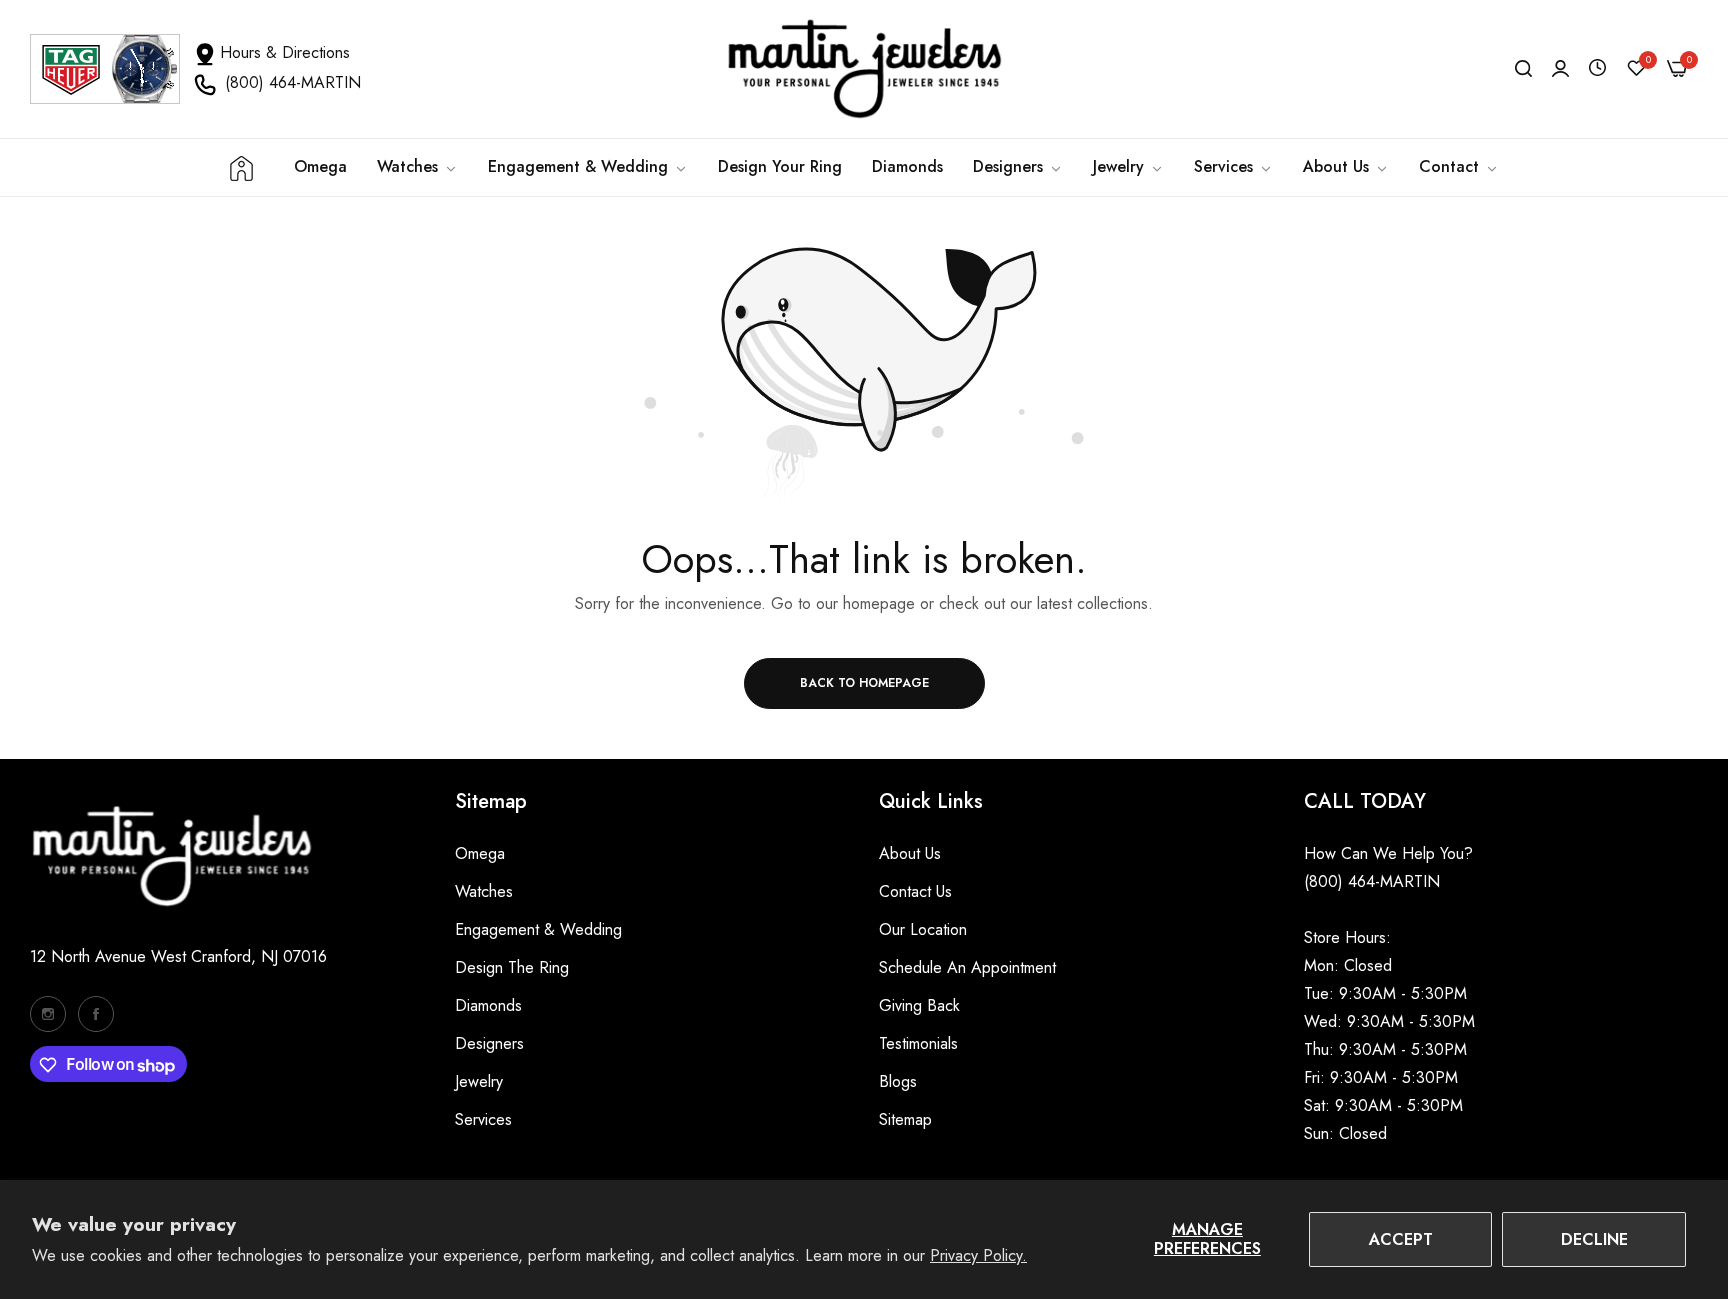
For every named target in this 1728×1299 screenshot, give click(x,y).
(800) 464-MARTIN (293, 82)
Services (483, 1119)
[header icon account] (1560, 69)
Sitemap (905, 1119)
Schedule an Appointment (967, 967)
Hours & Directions (285, 52)
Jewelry (479, 1081)
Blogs (898, 1081)
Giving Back (919, 1005)
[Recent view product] (1597, 68)
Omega (480, 853)
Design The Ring (512, 967)
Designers (489, 1043)
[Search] (1523, 69)
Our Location (923, 929)
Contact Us (915, 891)
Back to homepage (864, 683)
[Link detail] (48, 1014)
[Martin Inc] (864, 69)
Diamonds (488, 1005)
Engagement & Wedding (538, 929)
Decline (1594, 1239)
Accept (1401, 1239)
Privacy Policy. (978, 1255)
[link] (588, 167)
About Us (910, 853)
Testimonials (918, 1043)
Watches (484, 891)
